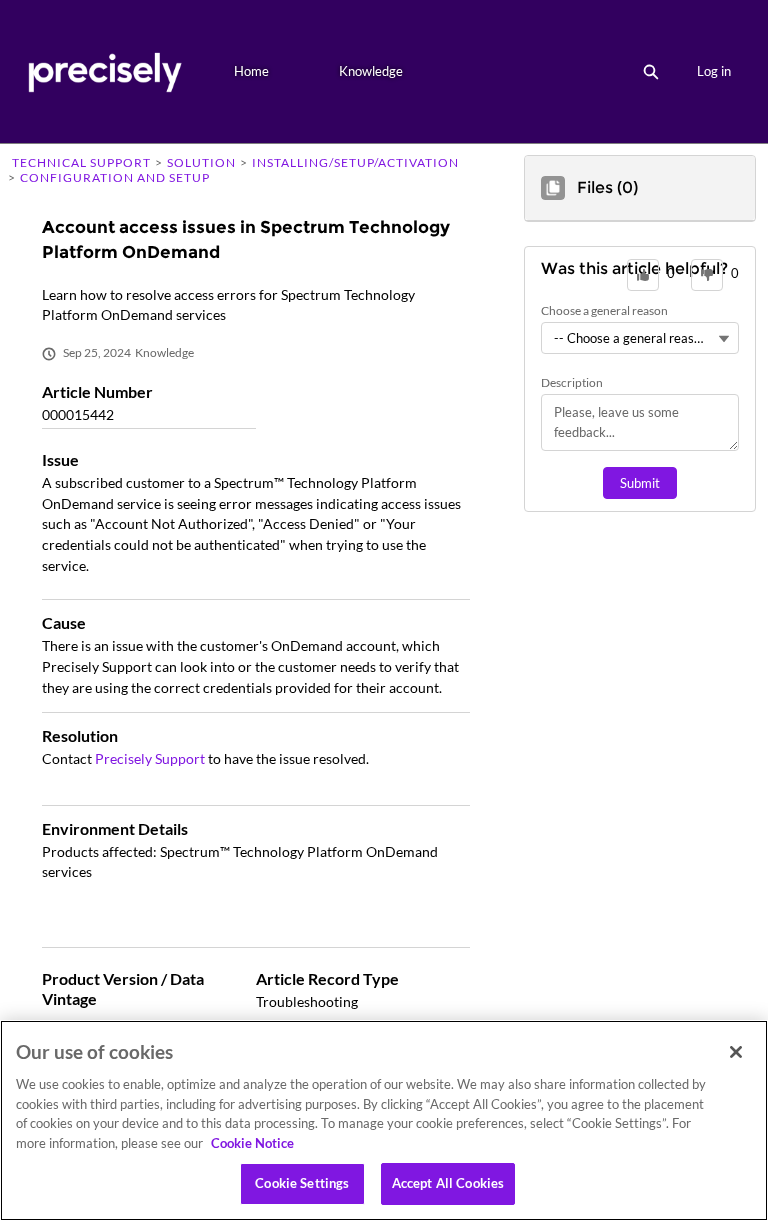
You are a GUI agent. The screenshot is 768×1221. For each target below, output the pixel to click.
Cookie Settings (302, 1183)
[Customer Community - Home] (104, 71)
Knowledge (371, 71)
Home (251, 71)
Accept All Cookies (448, 1183)
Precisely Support (150, 758)
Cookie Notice (252, 1143)
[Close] (736, 1052)
